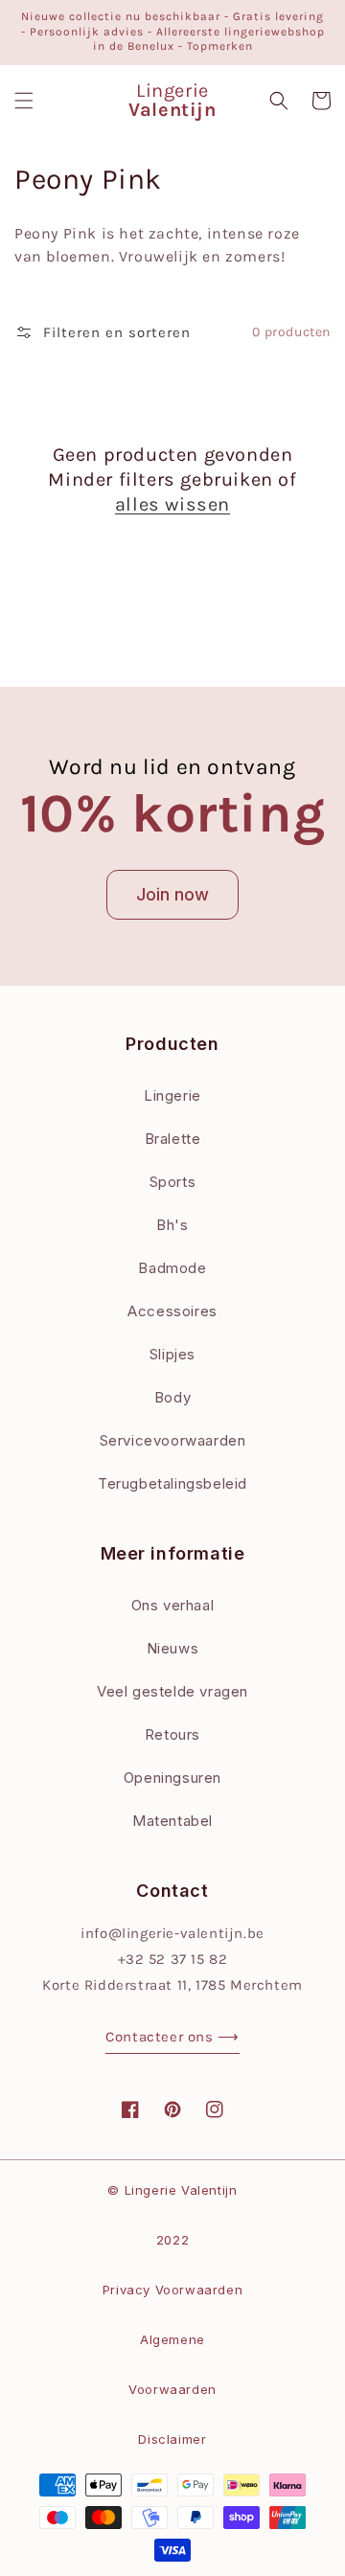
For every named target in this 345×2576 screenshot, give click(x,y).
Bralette (173, 1139)
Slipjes (172, 1354)
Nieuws (173, 1648)
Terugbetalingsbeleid (172, 1483)
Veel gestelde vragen (172, 1691)
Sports (173, 1182)
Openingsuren (172, 1778)
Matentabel (172, 1821)
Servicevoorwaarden (173, 1440)
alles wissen (172, 504)
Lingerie (172, 1095)
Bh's (172, 1225)
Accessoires (172, 1311)
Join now (172, 894)
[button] (24, 101)
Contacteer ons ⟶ (172, 2037)
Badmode (172, 1268)
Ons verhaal (173, 1605)
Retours (172, 1734)
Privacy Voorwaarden (172, 2290)
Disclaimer (172, 2439)
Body (172, 1397)
